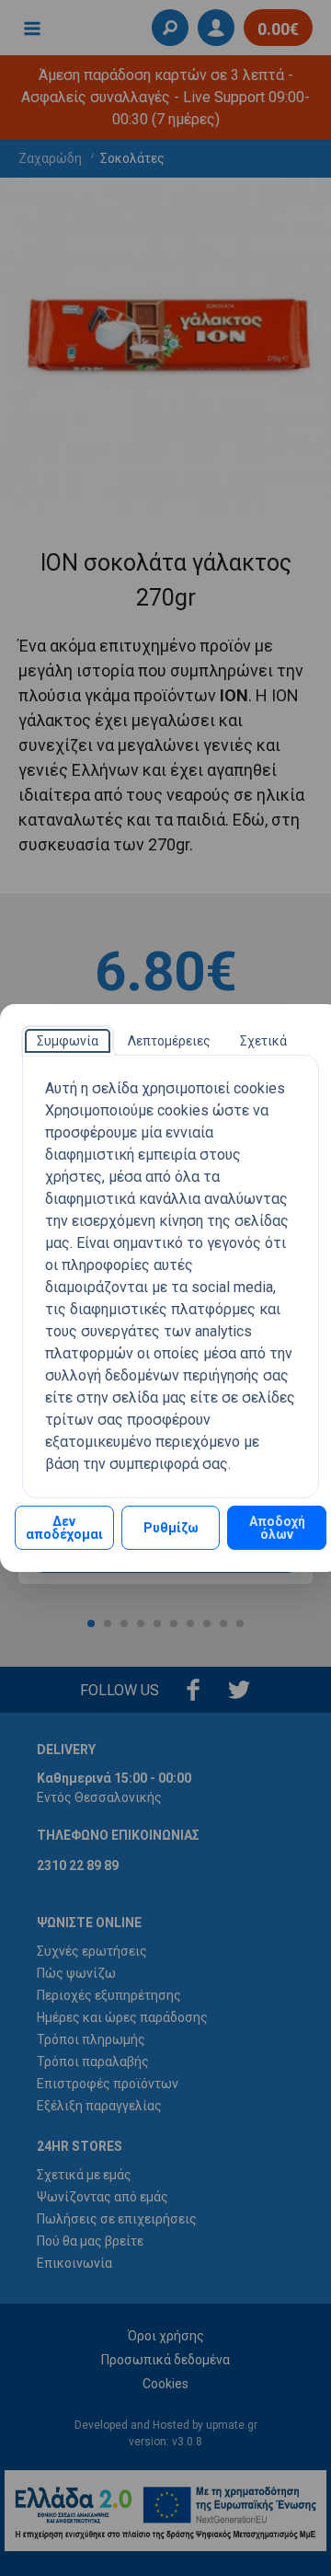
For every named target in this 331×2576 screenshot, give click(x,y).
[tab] (68, 1041)
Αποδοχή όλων (277, 1528)
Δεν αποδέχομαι (64, 1528)
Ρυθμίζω (171, 1528)
